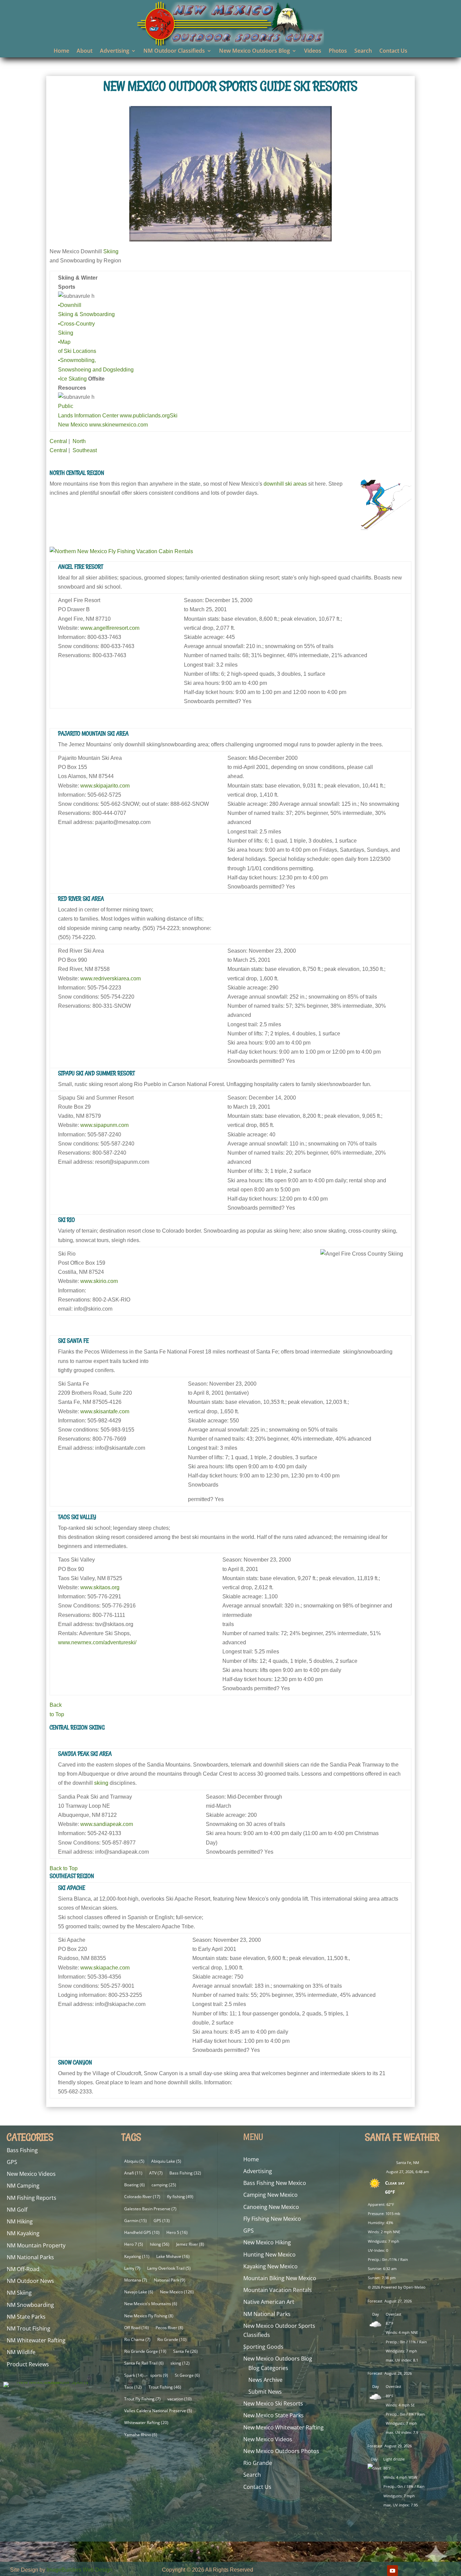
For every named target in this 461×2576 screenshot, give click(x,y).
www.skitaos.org (100, 1587)
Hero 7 (134, 2244)
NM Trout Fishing (29, 2328)
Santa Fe (185, 2351)
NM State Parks (26, 2317)
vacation (180, 2399)
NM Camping (23, 2186)
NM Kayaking (23, 2233)
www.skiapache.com (105, 1968)
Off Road (137, 2328)
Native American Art (269, 2302)
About (85, 51)
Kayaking (137, 2256)
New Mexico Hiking (267, 2242)
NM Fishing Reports (32, 2198)
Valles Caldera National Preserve (158, 2411)
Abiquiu (134, 2161)
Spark (134, 2375)
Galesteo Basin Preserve (150, 2209)
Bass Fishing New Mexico (275, 2183)
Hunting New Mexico (269, 2255)
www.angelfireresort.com (110, 628)
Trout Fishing (165, 2387)
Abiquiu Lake (166, 2161)
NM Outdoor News (30, 2281)
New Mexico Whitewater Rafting (283, 2427)
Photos (338, 51)
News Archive (265, 2380)
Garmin (135, 2221)
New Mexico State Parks (274, 2415)
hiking (160, 2244)
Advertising (115, 51)
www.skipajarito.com (105, 786)
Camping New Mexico (270, 2195)
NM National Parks (30, 2257)
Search (363, 51)
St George (187, 2375)
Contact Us (393, 51)
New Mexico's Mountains (151, 2304)
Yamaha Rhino (141, 2435)
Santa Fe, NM (408, 2162)
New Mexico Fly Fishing (149, 2316)
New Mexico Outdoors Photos (281, 2451)
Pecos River (169, 2328)
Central (58, 441)
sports (159, 2375)
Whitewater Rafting (146, 2423)
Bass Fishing (22, 2150)
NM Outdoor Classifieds (174, 51)
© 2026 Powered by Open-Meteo (397, 2287)
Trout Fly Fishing (142, 2399)
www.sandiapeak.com (107, 1824)
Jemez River (190, 2244)
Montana (136, 2280)
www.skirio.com (99, 1281)
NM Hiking (20, 2221)
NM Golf (17, 2210)
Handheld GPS (142, 2232)
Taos (133, 2387)
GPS (12, 2162)
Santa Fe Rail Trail (144, 2363)
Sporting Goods (263, 2347)
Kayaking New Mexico (270, 2266)
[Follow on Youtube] (392, 2571)
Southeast (85, 450)
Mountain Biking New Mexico (280, 2278)
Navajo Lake (139, 2292)
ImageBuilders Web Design (79, 2570)
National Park (170, 2280)
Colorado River (142, 2197)
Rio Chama (137, 2339)
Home (61, 51)
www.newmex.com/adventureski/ (97, 1642)
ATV (156, 2173)
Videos (313, 51)
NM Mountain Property (36, 2245)
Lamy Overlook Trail (169, 2268)
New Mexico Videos (31, 2174)
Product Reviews (28, 2364)
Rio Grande (172, 2339)
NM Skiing (19, 2293)
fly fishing (180, 2197)
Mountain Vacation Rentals (278, 2290)
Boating (134, 2185)
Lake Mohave (173, 2256)
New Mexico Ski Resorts (273, 2403)
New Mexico (177, 2292)
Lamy (132, 2268)
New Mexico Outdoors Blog (254, 51)
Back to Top (64, 1868)
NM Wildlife (21, 2352)
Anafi (133, 2173)
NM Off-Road (23, 2269)
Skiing (111, 251)
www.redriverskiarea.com (111, 978)
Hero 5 (177, 2232)
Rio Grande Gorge (145, 2351)
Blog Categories (268, 2368)
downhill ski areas (285, 484)
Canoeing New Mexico (271, 2207)
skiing (101, 1783)
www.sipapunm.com (104, 1125)
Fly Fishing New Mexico (272, 2219)
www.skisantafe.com (105, 1411)
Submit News (265, 2392)
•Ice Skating (72, 379)
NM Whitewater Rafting (36, 2340)
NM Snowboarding (30, 2305)
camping (164, 2185)
